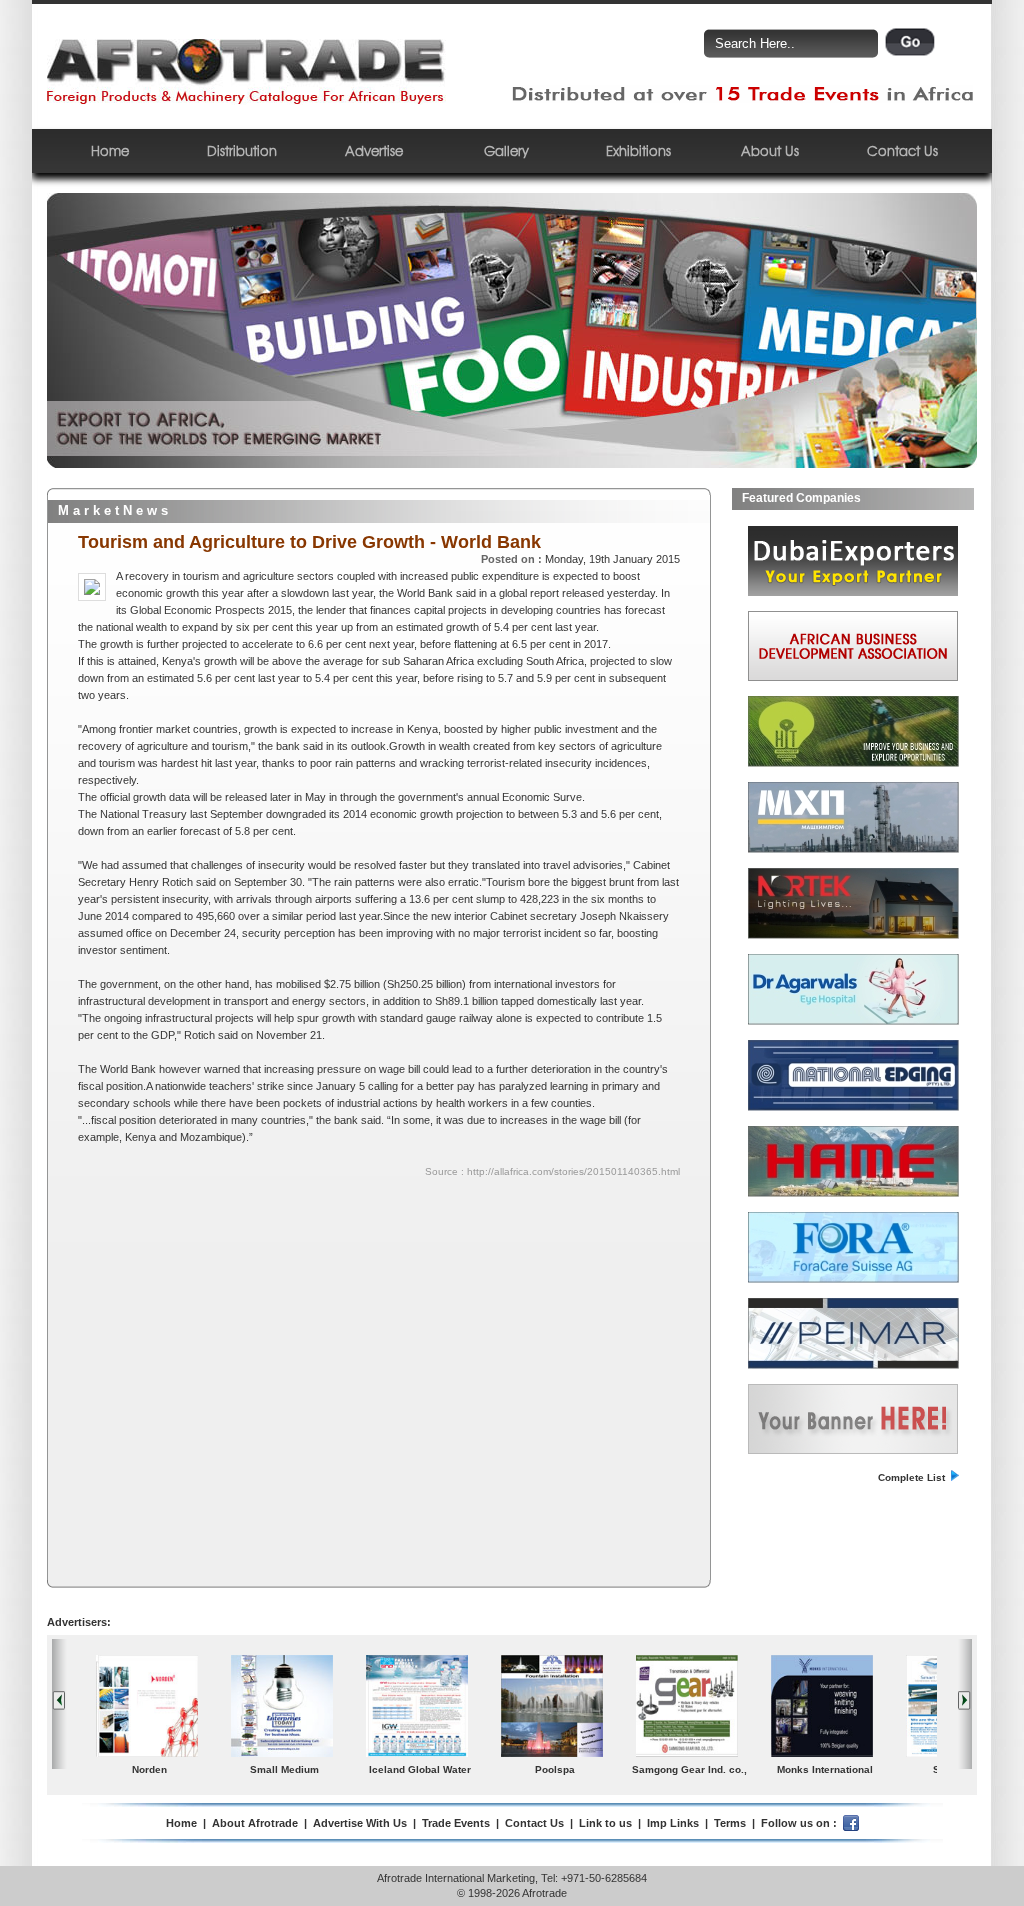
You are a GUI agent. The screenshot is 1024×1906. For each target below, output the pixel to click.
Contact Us (902, 150)
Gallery (506, 150)
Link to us (605, 1823)
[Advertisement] (251, 1325)
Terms (730, 1823)
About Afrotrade (255, 1823)
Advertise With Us (360, 1823)
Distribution (242, 150)
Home (110, 150)
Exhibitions (638, 150)
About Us (770, 150)
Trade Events (456, 1823)
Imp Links (673, 1823)
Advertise (374, 150)
